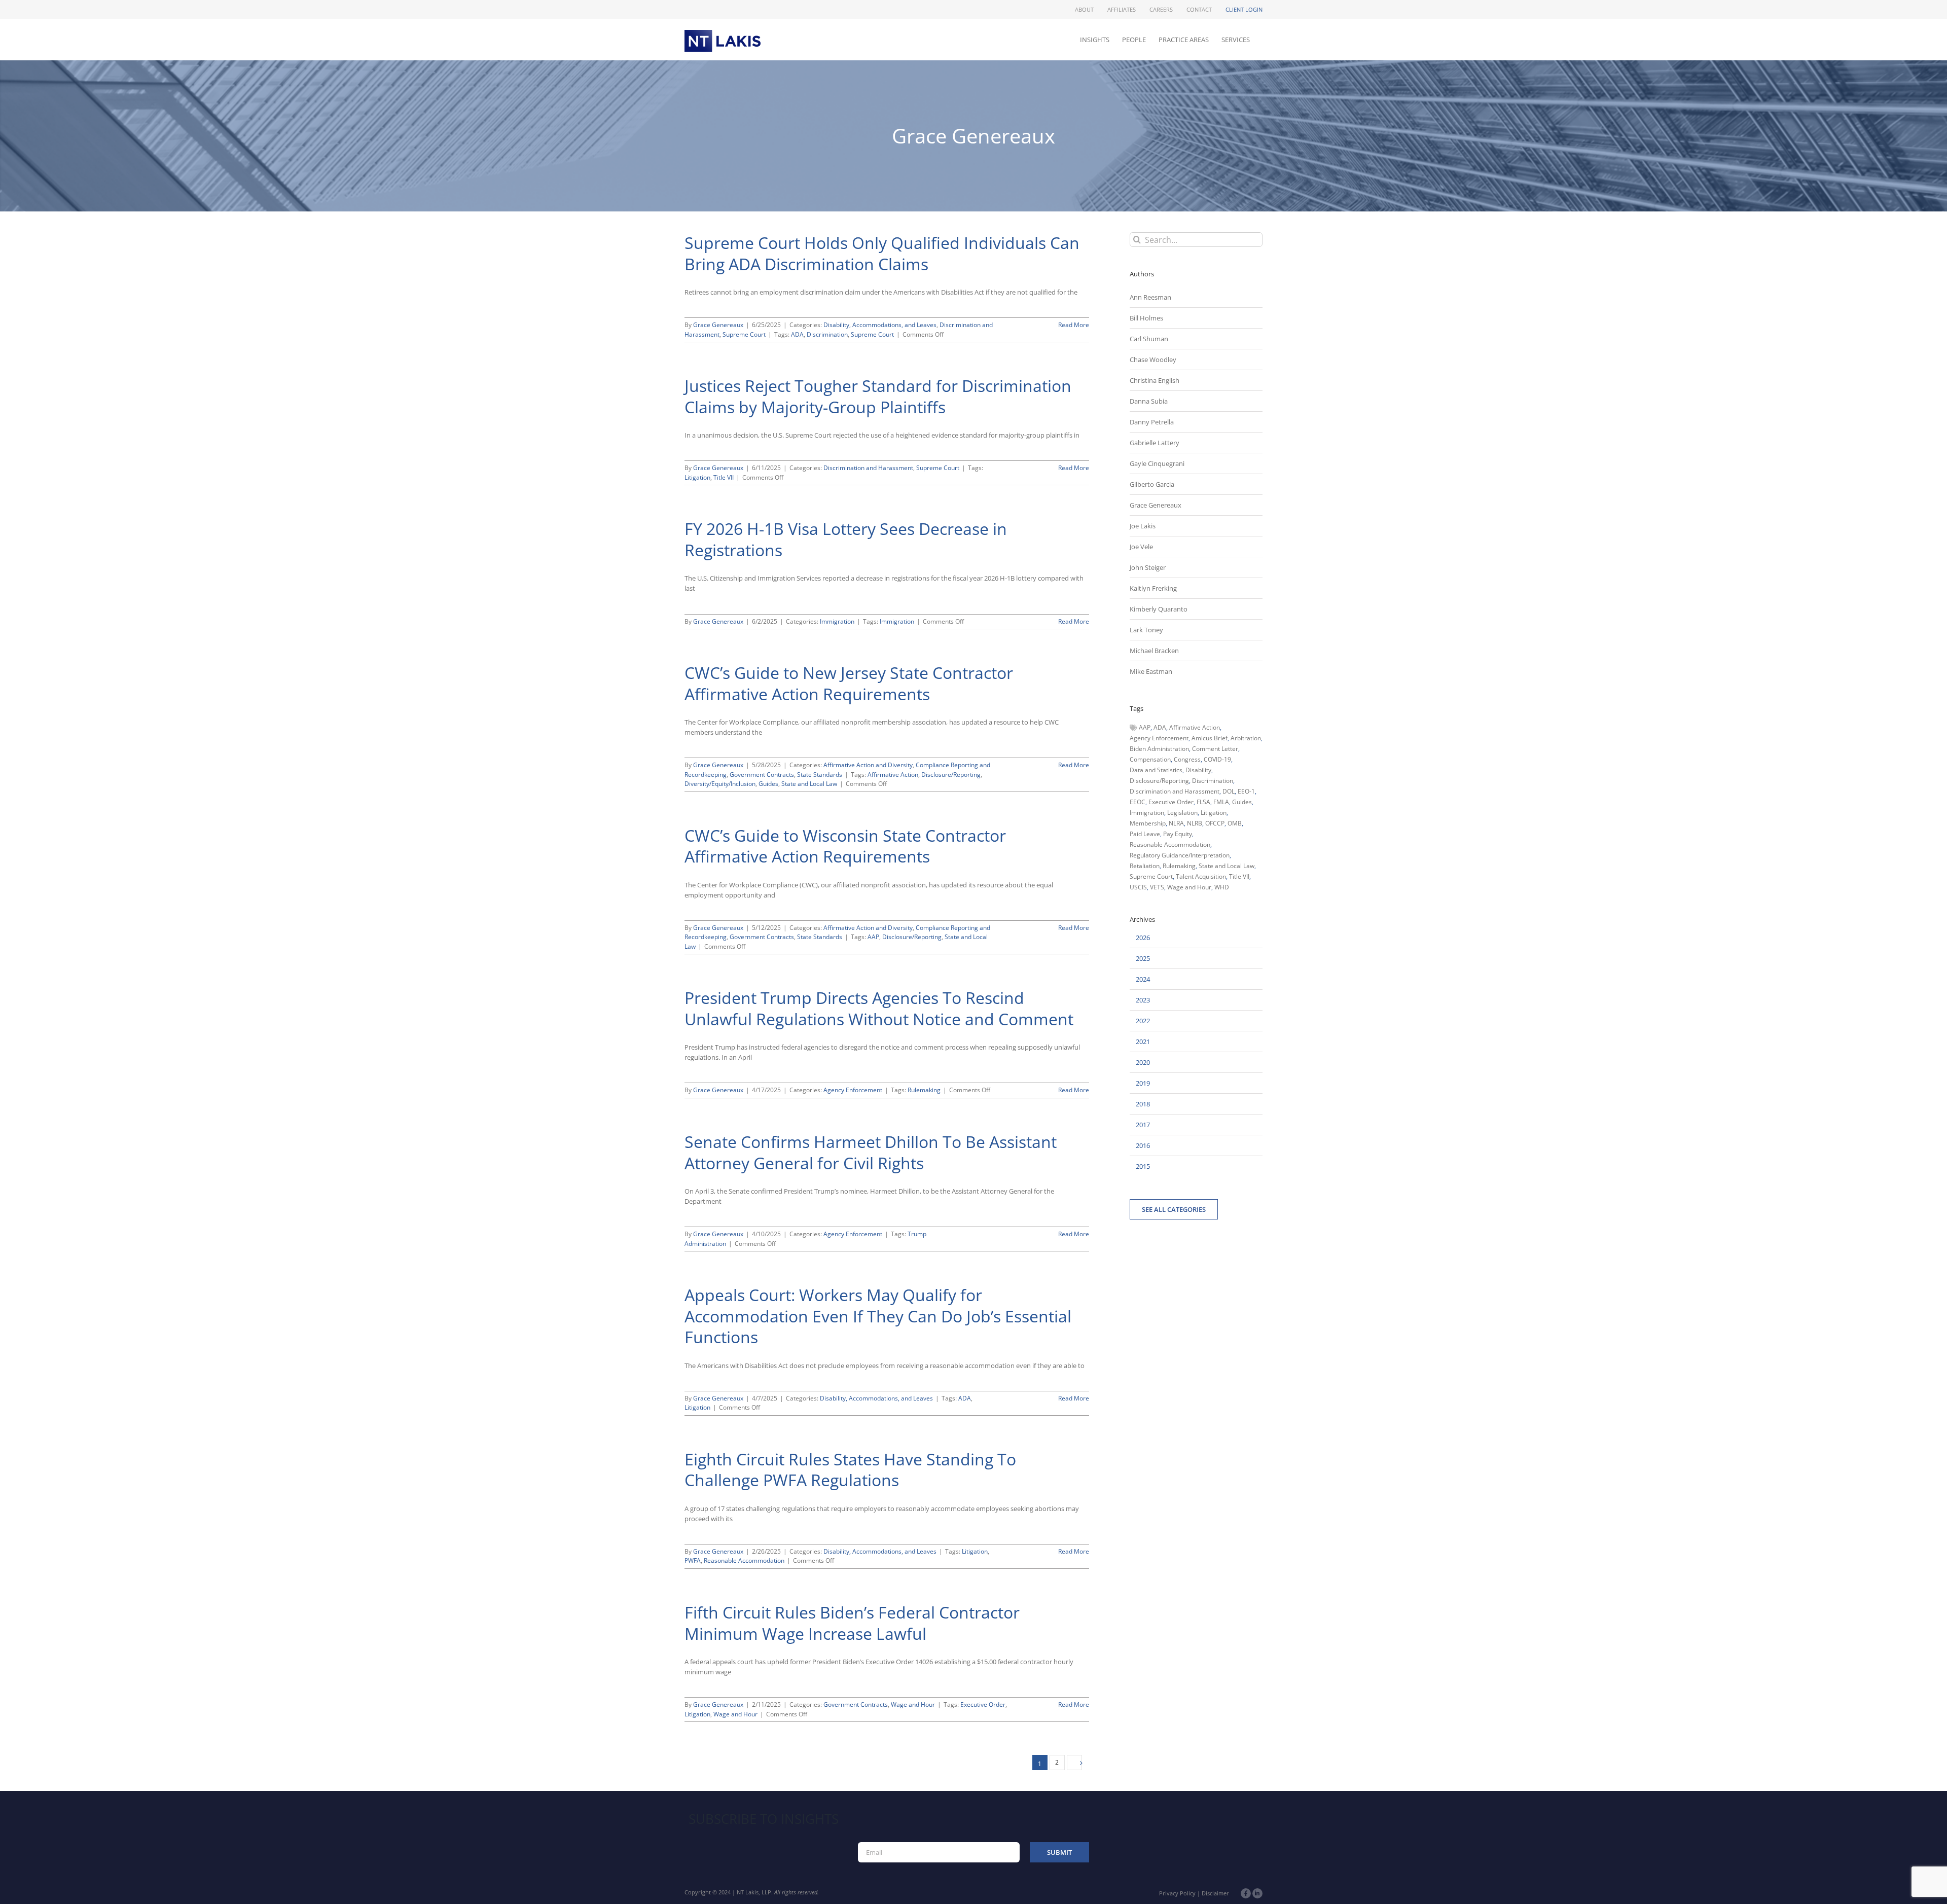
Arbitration (1246, 738)
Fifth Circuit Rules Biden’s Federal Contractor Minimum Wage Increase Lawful (852, 1623)
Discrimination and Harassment (868, 468)
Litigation (697, 477)
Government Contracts (762, 775)
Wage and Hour (913, 1704)
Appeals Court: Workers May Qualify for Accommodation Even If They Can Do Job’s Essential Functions (878, 1316)
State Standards (820, 775)
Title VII (724, 477)
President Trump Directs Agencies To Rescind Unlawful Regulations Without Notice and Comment (879, 1008)
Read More (1074, 325)
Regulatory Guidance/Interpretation (1180, 855)
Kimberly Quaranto (1159, 609)
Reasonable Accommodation (744, 1560)
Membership (1148, 823)
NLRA (1176, 823)
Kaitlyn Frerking (1153, 588)
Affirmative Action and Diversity (868, 765)
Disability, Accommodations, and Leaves (880, 325)
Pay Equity (1178, 834)
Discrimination (827, 334)
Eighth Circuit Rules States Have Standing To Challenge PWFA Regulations (850, 1470)
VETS (1157, 887)
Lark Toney (1146, 630)
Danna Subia (1149, 401)
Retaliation (1145, 866)
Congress (1187, 759)
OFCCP (1215, 823)
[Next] (1074, 1763)
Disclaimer (1215, 1893)
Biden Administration (1159, 749)
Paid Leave (1145, 834)
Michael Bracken (1154, 651)
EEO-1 (1246, 791)
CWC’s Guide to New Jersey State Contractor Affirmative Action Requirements (849, 683)
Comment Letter (1215, 749)
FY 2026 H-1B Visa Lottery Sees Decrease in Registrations (846, 539)
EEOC (1138, 802)
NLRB (1195, 823)
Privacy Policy (1177, 1893)
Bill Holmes (1146, 318)
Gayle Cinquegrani (1157, 463)
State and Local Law (809, 784)
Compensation (1150, 759)
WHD (1222, 887)
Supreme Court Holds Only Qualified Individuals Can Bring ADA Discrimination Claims (882, 253)
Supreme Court (744, 334)
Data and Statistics (1156, 770)
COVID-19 (1217, 759)
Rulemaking (924, 1090)
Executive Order (983, 1704)
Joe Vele (1141, 547)
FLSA (1203, 802)
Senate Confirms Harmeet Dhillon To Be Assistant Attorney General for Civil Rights (871, 1152)
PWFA (693, 1560)
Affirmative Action (893, 775)
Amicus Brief (1210, 738)
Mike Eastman (1151, 671)
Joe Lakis (1143, 526)
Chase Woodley (1153, 360)
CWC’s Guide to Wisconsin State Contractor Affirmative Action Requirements (845, 846)
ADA (797, 334)
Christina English (1155, 380)
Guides (768, 784)
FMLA (1221, 802)
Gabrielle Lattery (1155, 443)
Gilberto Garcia (1152, 484)
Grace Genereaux (718, 325)
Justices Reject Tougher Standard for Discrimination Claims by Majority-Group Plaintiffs (878, 396)
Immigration (837, 621)
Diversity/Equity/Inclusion (720, 784)
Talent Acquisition (1201, 876)
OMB (1235, 823)
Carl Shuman (1149, 339)
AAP (873, 937)
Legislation (1182, 813)
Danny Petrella (1152, 422)
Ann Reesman (1150, 297)
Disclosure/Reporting (951, 775)
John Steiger (1148, 567)
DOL (1229, 791)
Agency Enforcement (853, 1090)
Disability (1198, 770)
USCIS (1138, 887)
